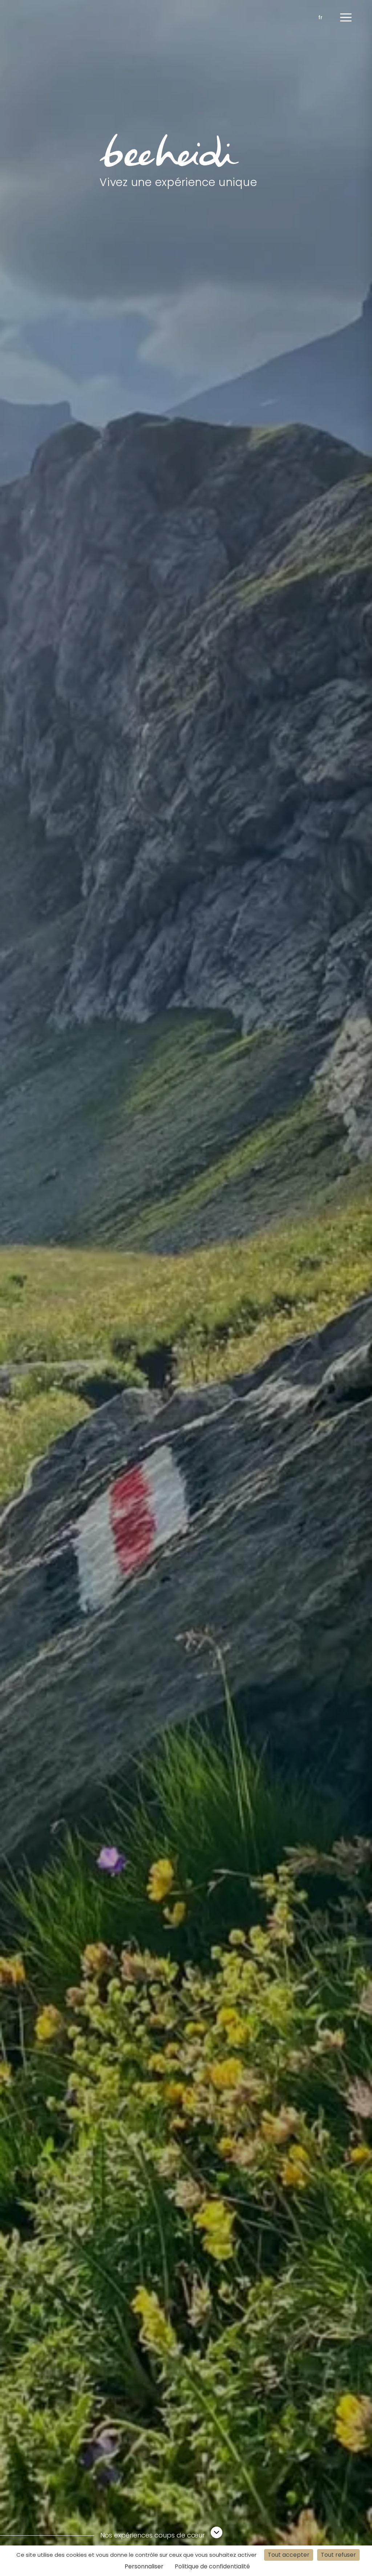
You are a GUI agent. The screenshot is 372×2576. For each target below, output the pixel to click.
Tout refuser (338, 2555)
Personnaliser (144, 2566)
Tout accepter (289, 2555)
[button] (346, 17)
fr (320, 17)
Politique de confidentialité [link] (212, 2566)
